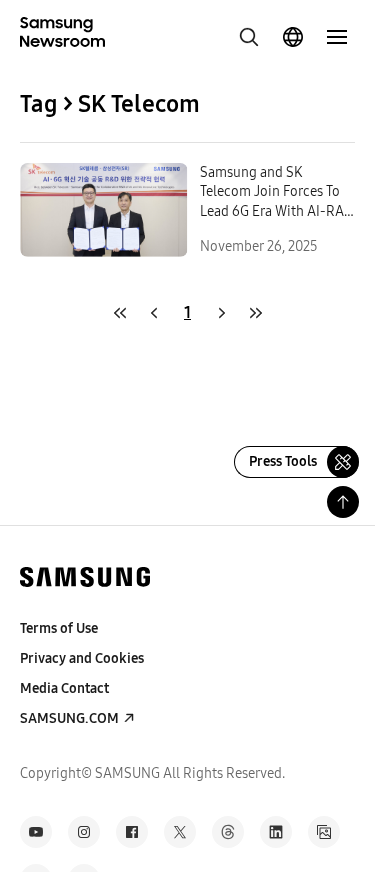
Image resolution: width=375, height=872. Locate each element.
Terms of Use (59, 628)
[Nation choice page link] (293, 37)
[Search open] (249, 37)
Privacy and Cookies (82, 658)
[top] (343, 502)
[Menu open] (337, 37)
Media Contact (64, 688)
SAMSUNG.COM (69, 718)
